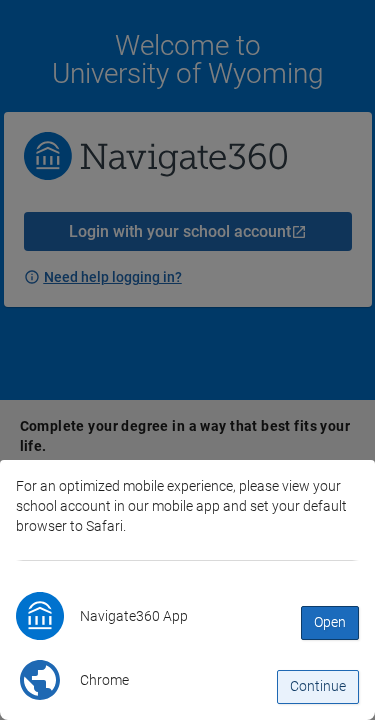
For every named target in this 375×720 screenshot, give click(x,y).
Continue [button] (318, 686)
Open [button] (330, 622)
